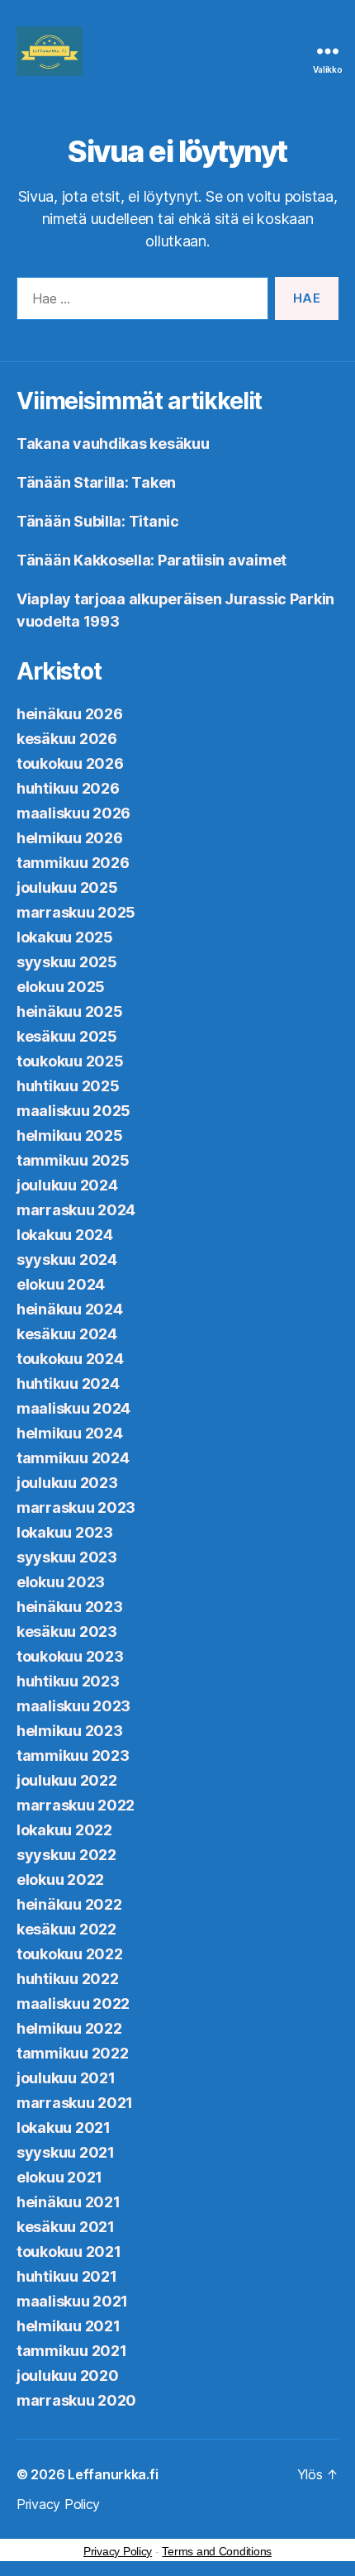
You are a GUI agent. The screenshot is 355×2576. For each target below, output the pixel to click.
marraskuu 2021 (75, 2103)
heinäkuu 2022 (69, 1904)
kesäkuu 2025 (67, 1036)
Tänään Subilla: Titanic (98, 521)
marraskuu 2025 (76, 912)
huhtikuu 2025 (68, 1086)
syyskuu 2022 (66, 1855)
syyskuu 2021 (66, 2152)
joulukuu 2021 (66, 2078)
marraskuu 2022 (76, 1805)
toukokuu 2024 (70, 1359)
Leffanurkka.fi (113, 2474)
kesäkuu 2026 (67, 739)
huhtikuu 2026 (68, 788)
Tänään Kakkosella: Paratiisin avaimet (151, 560)
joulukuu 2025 (67, 887)
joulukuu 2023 (67, 1483)
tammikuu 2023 (73, 1755)
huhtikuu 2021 (67, 2276)
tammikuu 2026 (73, 863)
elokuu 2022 (60, 1880)
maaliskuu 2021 (72, 2301)
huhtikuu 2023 (68, 1681)
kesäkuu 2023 (67, 1631)
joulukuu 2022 (67, 1780)
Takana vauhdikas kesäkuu (113, 444)
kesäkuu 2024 (67, 1334)
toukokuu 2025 (70, 1061)
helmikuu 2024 (70, 1433)
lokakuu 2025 (65, 937)
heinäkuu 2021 (69, 2202)
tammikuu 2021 (72, 2351)
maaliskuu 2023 (73, 1706)
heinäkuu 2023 (70, 1607)
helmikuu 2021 (69, 2326)
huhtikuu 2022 (68, 1979)
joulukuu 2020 (68, 2376)
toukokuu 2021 (69, 2252)
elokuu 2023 (61, 1582)
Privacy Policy (58, 2504)
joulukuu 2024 (67, 1185)
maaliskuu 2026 (73, 813)
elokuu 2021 (59, 2177)
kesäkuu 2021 (66, 2227)
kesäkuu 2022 (66, 1929)
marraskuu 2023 (76, 1507)
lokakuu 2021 (64, 2128)
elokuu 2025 (61, 987)
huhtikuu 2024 (68, 1383)
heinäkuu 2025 (70, 1011)
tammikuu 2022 (73, 2053)
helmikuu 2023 (70, 1731)
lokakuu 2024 (65, 1235)
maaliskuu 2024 (73, 1408)
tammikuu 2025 (73, 1160)
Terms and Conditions (217, 2551)
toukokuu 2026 (70, 763)
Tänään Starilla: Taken (96, 482)
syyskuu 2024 (67, 1259)
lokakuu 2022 (64, 1830)
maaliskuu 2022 (73, 2004)
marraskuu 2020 (76, 2400)
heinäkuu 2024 (70, 1309)
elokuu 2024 (61, 1284)
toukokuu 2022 (70, 1954)
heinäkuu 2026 (70, 714)
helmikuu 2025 (70, 1135)
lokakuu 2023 (65, 1532)
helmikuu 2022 (69, 2028)
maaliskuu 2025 (73, 1111)
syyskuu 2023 (67, 1557)
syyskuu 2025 (67, 962)
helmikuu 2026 (70, 838)
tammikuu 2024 (73, 1458)
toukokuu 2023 (70, 1656)
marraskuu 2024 (76, 1210)
